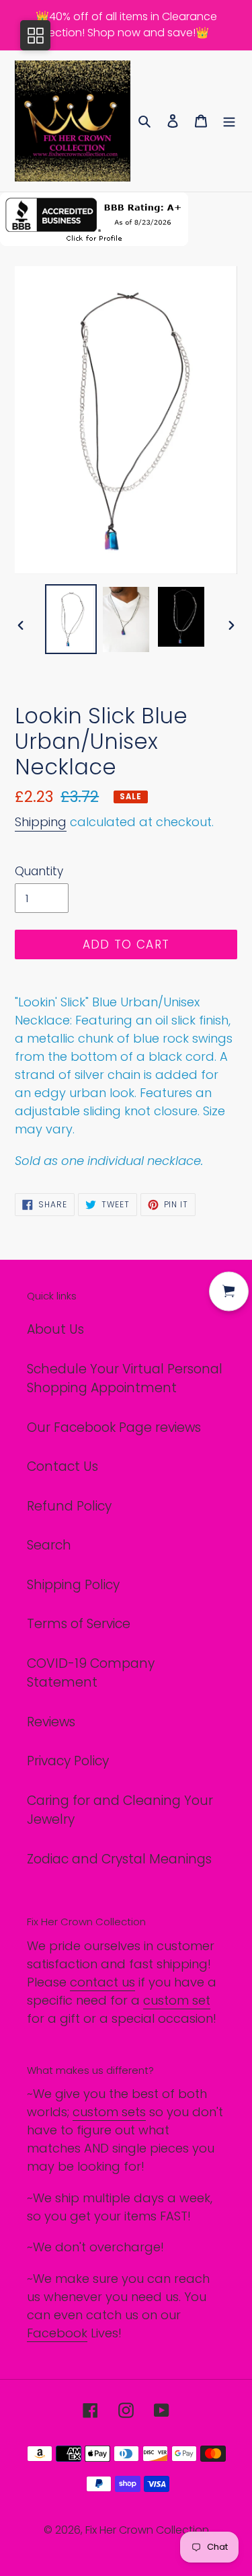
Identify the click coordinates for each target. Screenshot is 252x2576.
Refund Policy (69, 1506)
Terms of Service (79, 1624)
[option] (71, 619)
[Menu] (229, 121)
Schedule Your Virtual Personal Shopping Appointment (125, 1379)
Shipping (41, 822)
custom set (177, 2000)
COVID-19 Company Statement (91, 1673)
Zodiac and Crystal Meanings (119, 1859)
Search (49, 1545)
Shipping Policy (73, 1585)
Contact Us (62, 1466)
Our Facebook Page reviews (114, 1427)
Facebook (57, 2333)
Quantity (39, 871)
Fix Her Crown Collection (147, 2530)
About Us (55, 1329)
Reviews (51, 1722)
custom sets (109, 2112)
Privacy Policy (68, 1761)
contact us (102, 1982)
